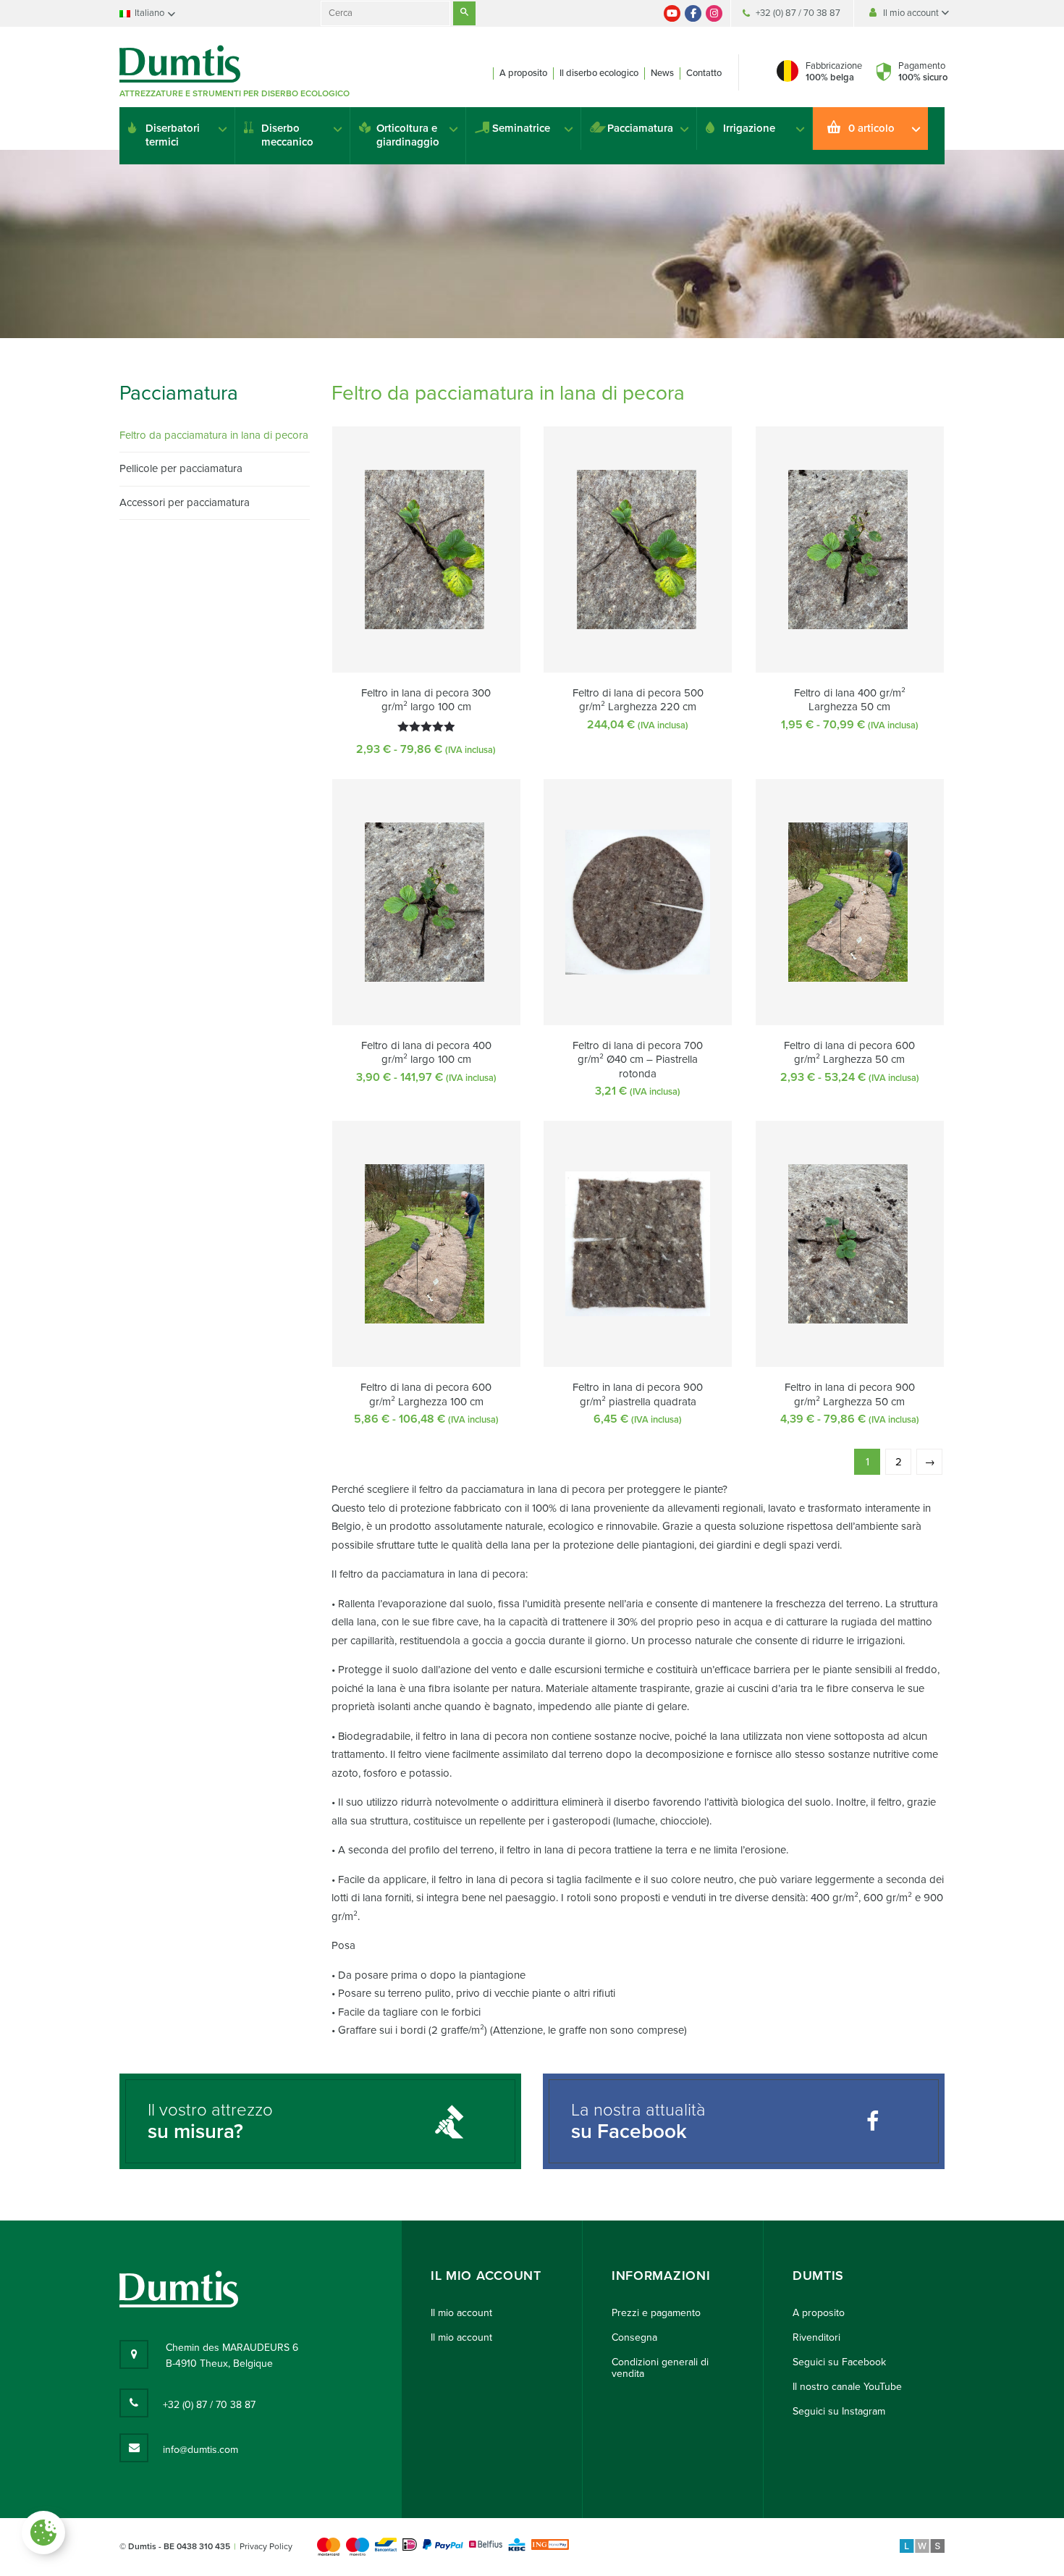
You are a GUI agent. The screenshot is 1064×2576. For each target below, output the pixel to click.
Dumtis (818, 2276)
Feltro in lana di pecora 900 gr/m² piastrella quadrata (638, 1394)
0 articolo (871, 128)
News (662, 73)
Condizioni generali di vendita (660, 2368)
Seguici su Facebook (839, 2362)
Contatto (704, 73)
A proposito (523, 73)
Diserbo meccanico (287, 135)
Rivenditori (816, 2337)
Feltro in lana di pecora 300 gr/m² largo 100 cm (426, 700)
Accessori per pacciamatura (185, 502)
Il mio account (912, 13)
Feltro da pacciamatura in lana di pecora (214, 435)
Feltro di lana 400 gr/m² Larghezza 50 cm (850, 700)
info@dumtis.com (200, 2450)
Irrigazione (749, 128)
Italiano (149, 13)
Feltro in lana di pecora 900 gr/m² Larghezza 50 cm (850, 1394)
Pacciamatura (640, 128)
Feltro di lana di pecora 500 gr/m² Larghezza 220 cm (638, 700)
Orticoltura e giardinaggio (408, 135)
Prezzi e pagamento (656, 2313)
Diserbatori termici (173, 135)
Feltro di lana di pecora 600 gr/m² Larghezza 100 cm (426, 1394)
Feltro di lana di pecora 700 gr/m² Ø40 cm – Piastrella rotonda (638, 1060)
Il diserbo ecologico (599, 73)
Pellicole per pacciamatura (181, 468)
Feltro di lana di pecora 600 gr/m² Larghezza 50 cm (849, 1053)
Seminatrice (521, 128)
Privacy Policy (266, 2546)
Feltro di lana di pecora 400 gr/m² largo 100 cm (426, 1053)
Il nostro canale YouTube (847, 2387)
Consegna (634, 2337)
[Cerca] (464, 13)
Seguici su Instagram (839, 2411)
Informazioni (661, 2276)
